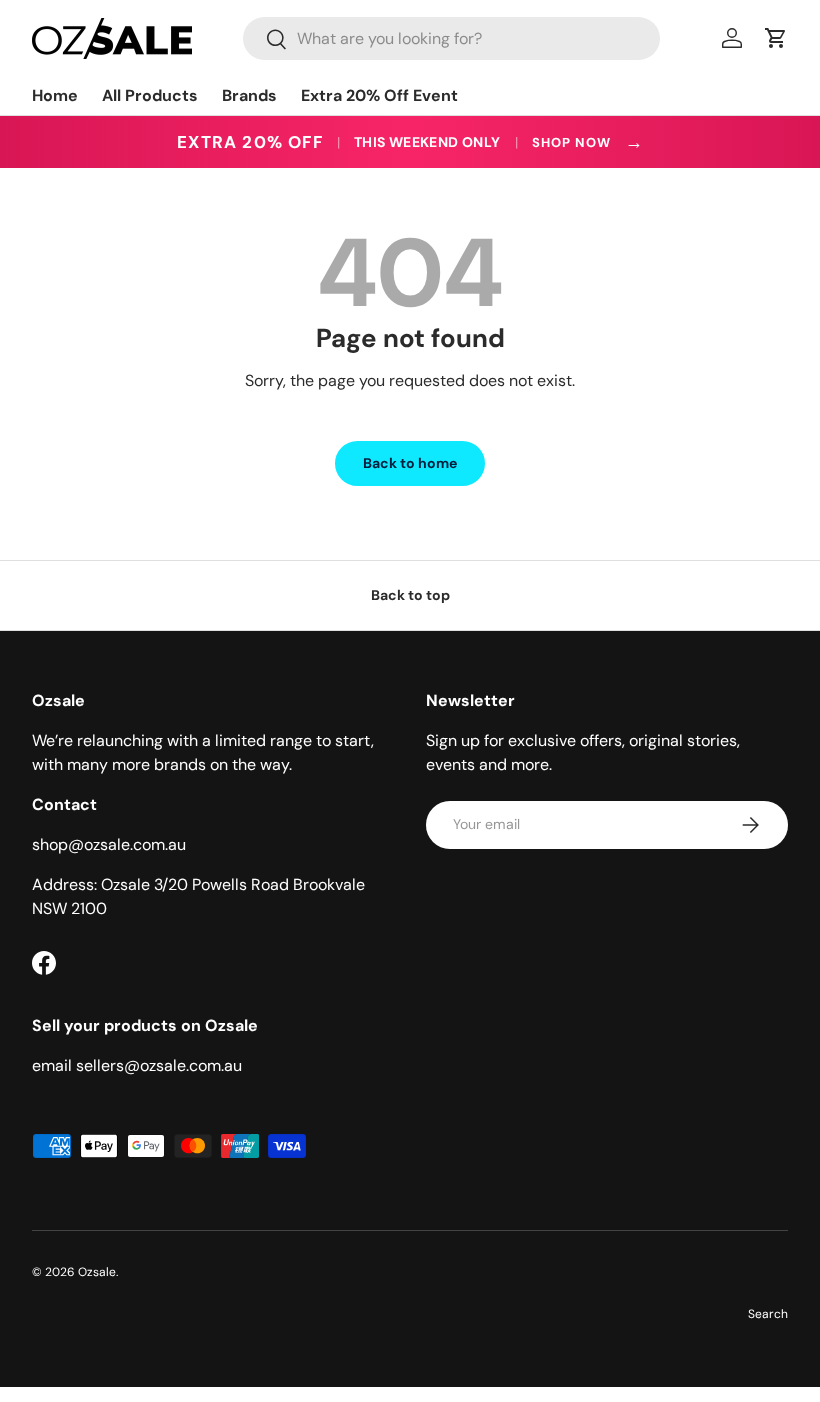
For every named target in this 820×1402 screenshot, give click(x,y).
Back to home (410, 463)
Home (55, 95)
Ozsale (97, 1272)
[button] (776, 38)
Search (768, 1314)
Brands (249, 95)
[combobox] (451, 38)
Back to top (410, 595)
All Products (150, 95)
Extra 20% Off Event (379, 95)
